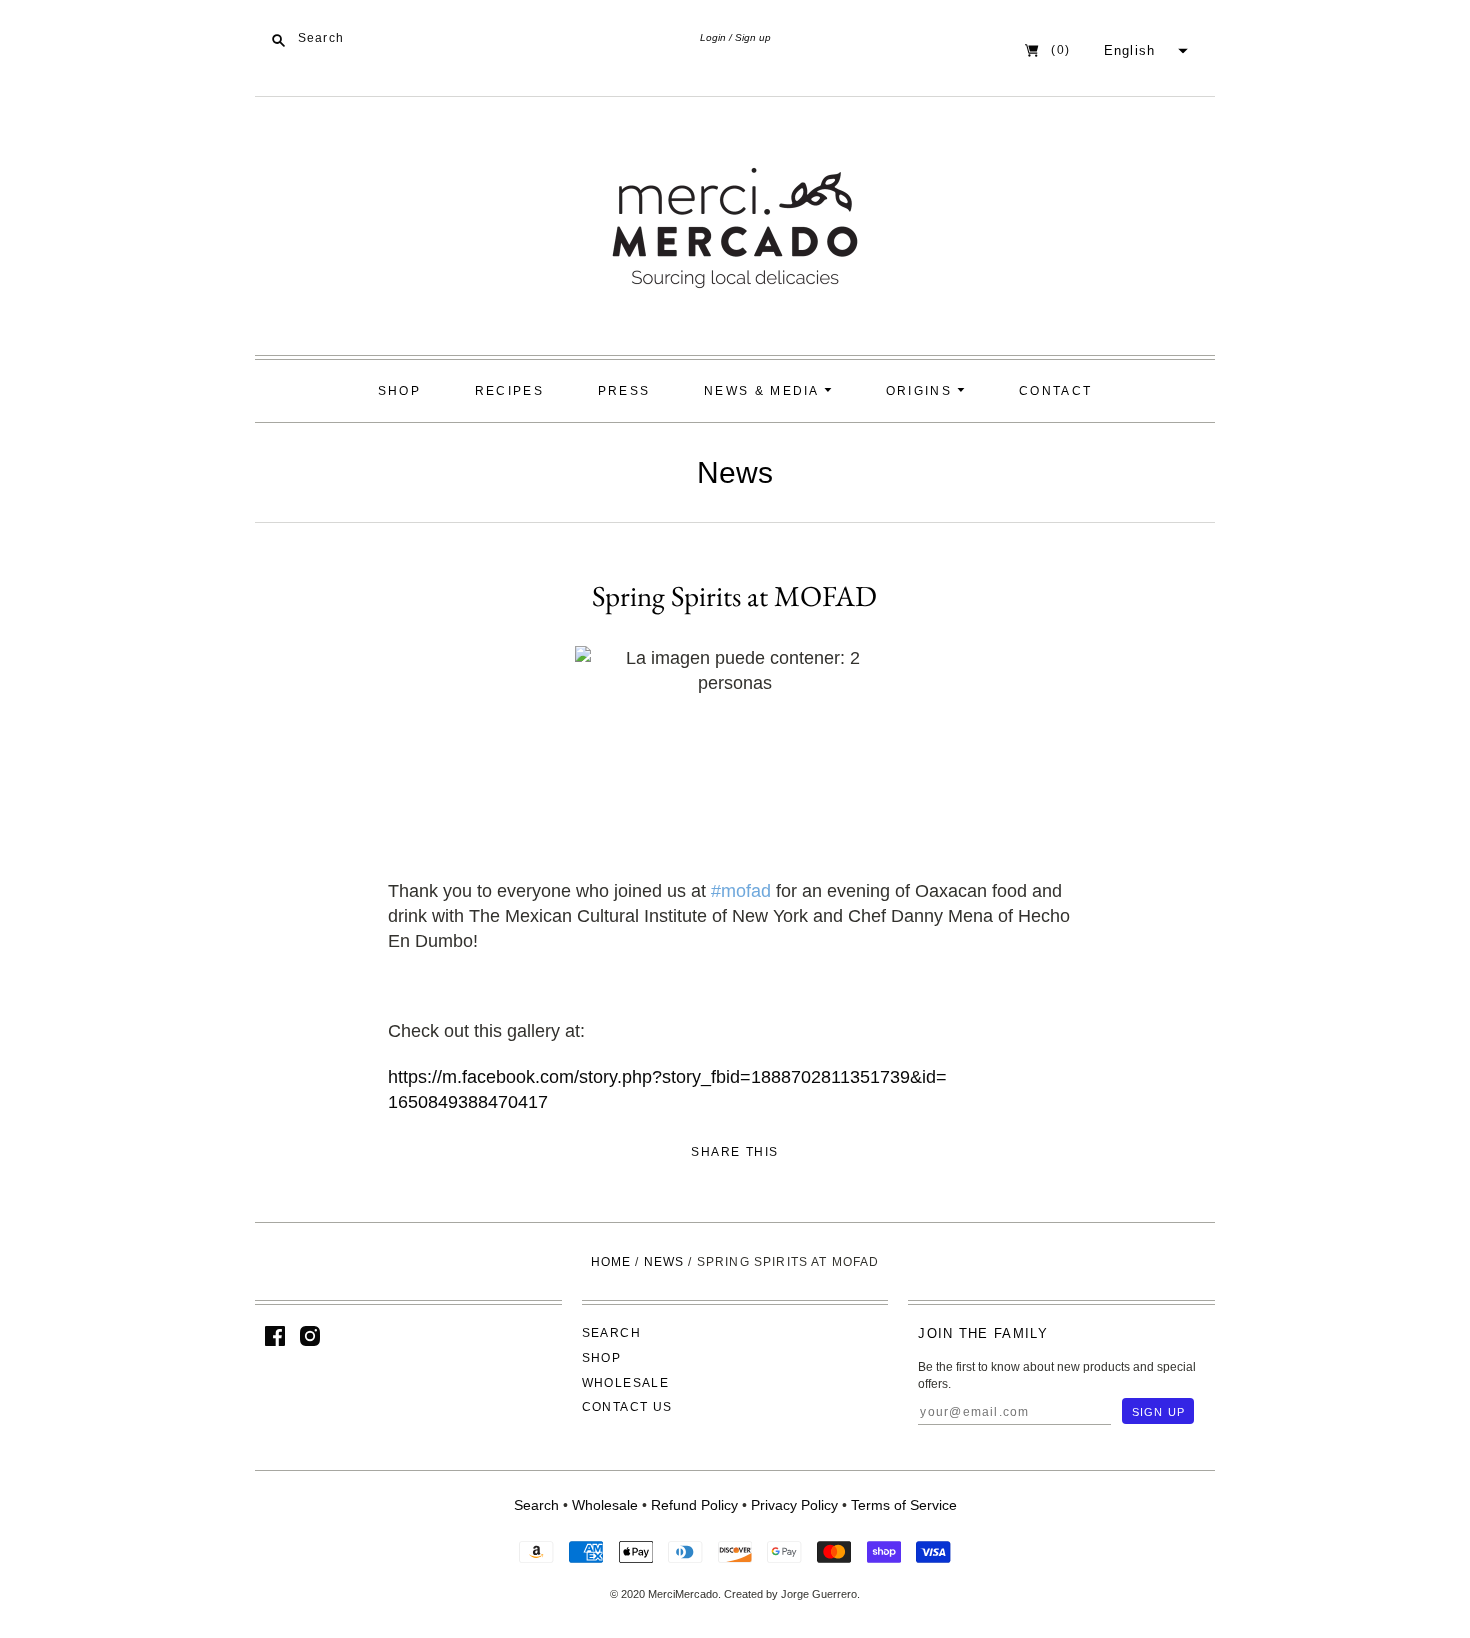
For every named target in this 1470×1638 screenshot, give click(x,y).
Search (611, 1333)
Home (611, 1262)
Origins (921, 391)
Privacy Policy (794, 1505)
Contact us (627, 1407)
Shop (399, 391)
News (735, 472)
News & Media (764, 391)
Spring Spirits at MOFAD (734, 596)
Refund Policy (694, 1505)
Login (713, 37)
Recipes (509, 391)
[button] (1143, 51)
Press (624, 391)
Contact (1055, 391)
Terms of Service (904, 1505)
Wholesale (626, 1383)
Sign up (753, 37)
